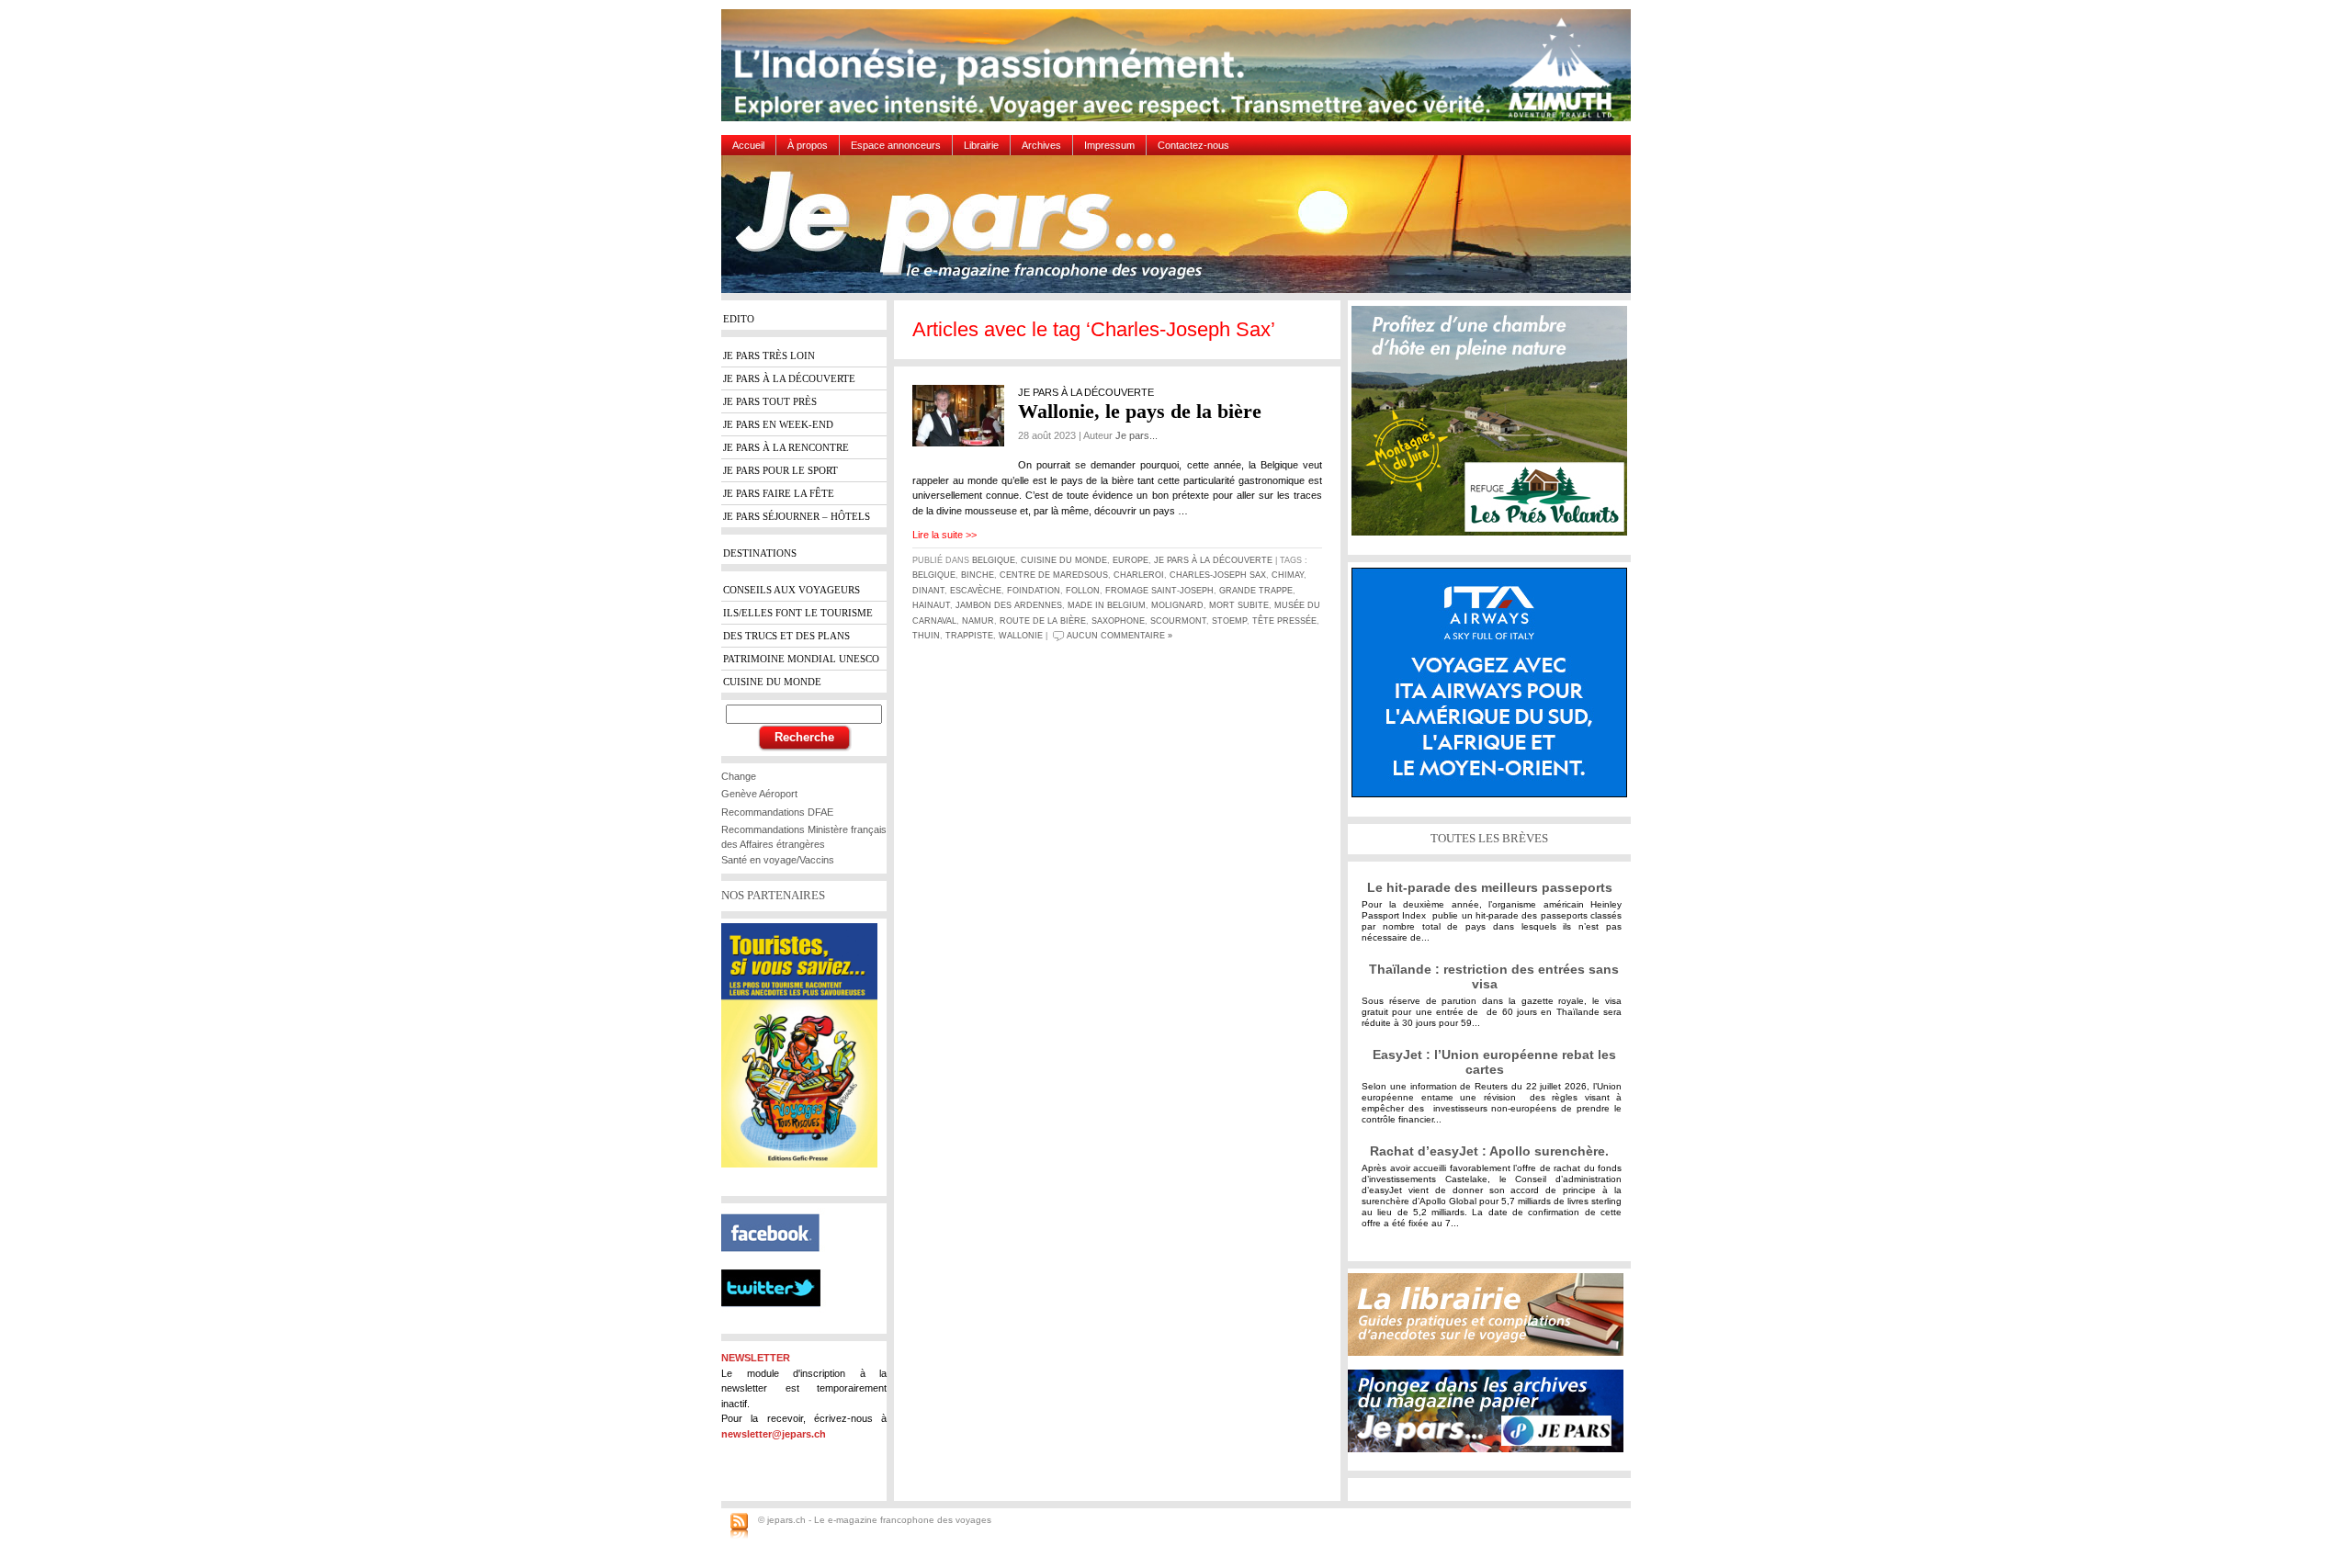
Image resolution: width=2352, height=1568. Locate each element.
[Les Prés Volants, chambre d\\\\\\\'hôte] (1494, 428)
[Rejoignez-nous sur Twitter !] (778, 1323)
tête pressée (1284, 621)
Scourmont (1178, 621)
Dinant (928, 591)
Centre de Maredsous (1054, 575)
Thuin (926, 636)
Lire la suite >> (944, 535)
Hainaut (931, 605)
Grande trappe (1256, 591)
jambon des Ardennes (1009, 605)
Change (739, 776)
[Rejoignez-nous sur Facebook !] (778, 1262)
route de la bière (1043, 621)
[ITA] (1494, 689)
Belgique (994, 560)
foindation (1034, 591)
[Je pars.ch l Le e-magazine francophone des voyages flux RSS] (739, 1527)
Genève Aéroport (759, 794)
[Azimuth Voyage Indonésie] (1181, 72)
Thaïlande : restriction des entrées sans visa (1494, 976)
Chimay (1288, 575)
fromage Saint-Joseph (1159, 591)
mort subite (1239, 605)
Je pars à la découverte (1213, 560)
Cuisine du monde (1064, 560)
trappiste (969, 636)
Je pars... (1136, 435)
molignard (1177, 605)
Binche (978, 575)
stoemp (1229, 621)
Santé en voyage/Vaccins (778, 860)
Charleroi (1139, 575)
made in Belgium (1107, 605)
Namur (978, 621)
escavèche (976, 591)
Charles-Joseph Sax (1218, 575)
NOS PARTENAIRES (773, 895)
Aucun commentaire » (1119, 636)
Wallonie (1021, 636)
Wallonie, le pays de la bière (1140, 411)
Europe (1131, 560)
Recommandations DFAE (777, 812)
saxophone (1118, 621)
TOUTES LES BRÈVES (1489, 838)
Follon (1083, 591)
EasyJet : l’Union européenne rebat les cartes (1494, 1062)
